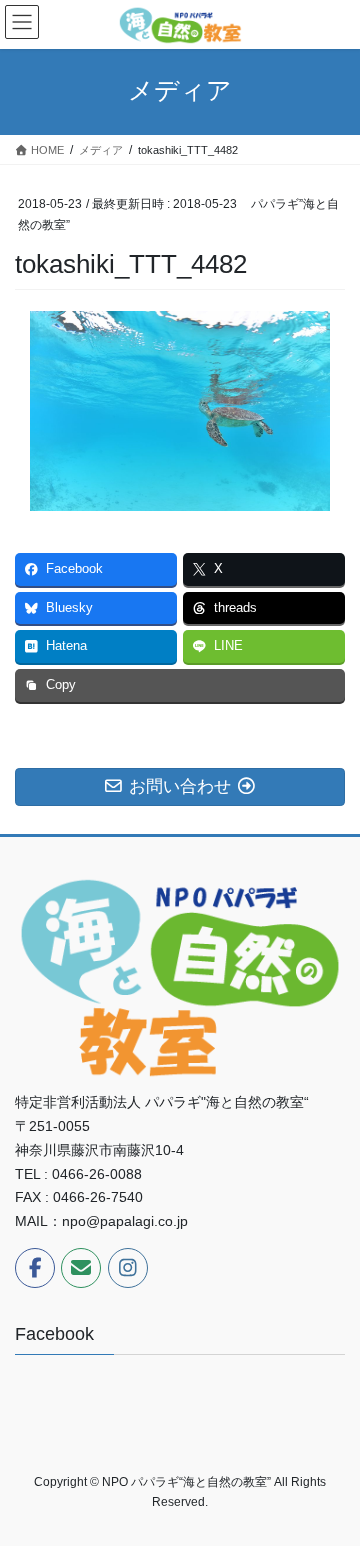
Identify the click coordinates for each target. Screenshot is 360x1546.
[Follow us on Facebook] (35, 1268)
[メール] (81, 1268)
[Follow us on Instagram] (128, 1268)
